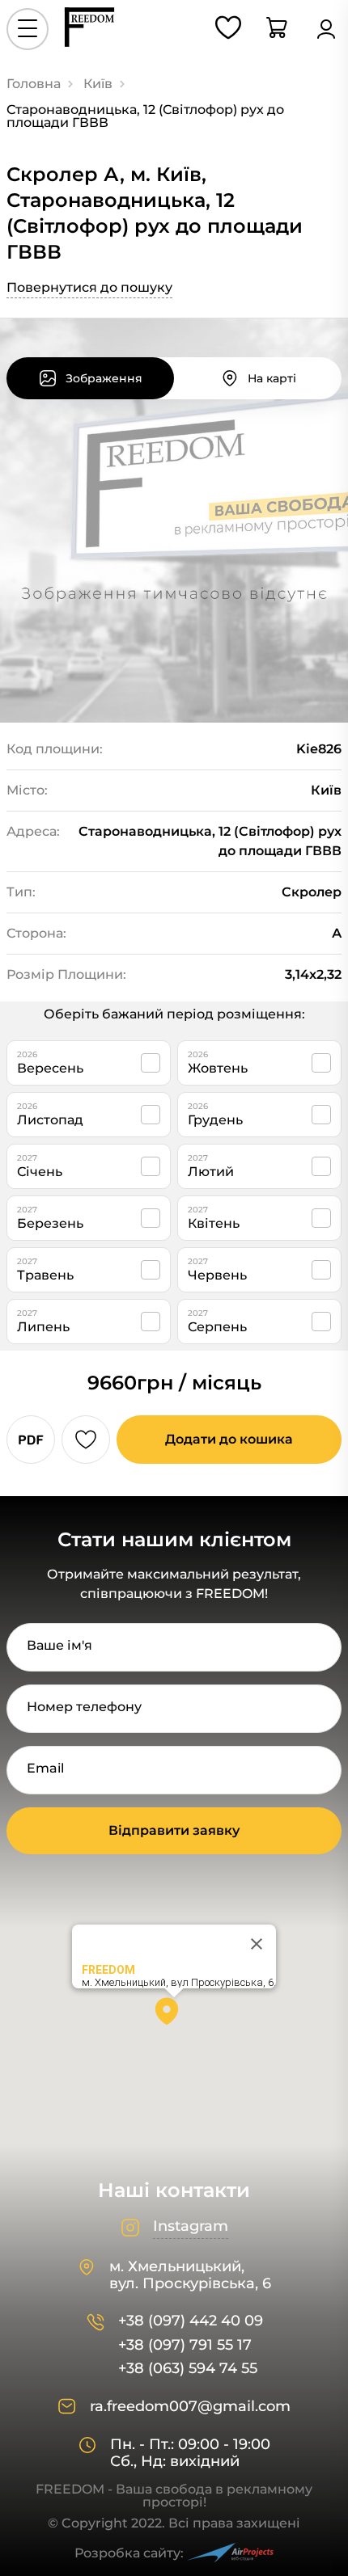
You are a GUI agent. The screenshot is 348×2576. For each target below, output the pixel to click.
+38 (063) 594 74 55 (188, 2369)
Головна (34, 84)
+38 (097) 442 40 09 (191, 2321)
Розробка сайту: (129, 2553)
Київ (98, 84)
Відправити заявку (174, 1830)
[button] (174, 2017)
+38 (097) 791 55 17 (185, 2345)
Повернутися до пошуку (89, 287)
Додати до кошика (229, 1439)
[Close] (257, 1944)
